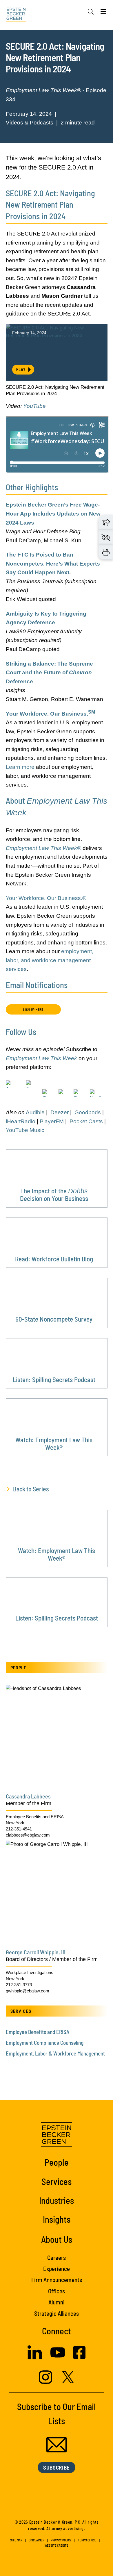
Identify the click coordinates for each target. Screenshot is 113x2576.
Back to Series (31, 1489)
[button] (106, 522)
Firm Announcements (57, 2280)
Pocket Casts (86, 1121)
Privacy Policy (61, 2540)
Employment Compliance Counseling (45, 2043)
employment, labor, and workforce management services (50, 960)
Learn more (20, 767)
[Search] (91, 12)
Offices (57, 2291)
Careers (57, 2257)
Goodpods (88, 1112)
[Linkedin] (35, 2358)
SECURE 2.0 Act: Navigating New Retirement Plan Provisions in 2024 (55, 390)
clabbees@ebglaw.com (28, 1835)
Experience (57, 2269)
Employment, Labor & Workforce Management (55, 2053)
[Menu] (103, 13)
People (57, 2162)
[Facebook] (79, 2357)
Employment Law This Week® (43, 848)
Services (57, 2181)
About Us (57, 2239)
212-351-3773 (19, 1985)
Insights (57, 2219)
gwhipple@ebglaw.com (28, 1991)
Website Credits (57, 2545)
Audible (35, 1112)
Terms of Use (87, 2540)
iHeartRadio (21, 1121)
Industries (57, 2200)
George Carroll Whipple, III (36, 1952)
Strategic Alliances (57, 2313)
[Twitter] (68, 2381)
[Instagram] (46, 2382)
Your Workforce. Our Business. (44, 898)
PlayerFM (52, 1121)
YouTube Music (25, 1130)
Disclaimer (37, 2540)
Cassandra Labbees (28, 1796)
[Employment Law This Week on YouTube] (95, 1098)
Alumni (57, 2302)
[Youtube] (58, 2358)
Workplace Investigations (30, 1972)
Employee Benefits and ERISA (35, 1817)
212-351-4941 (19, 1829)
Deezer (60, 1112)
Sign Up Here (33, 1009)
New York (15, 1823)
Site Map (16, 2540)
